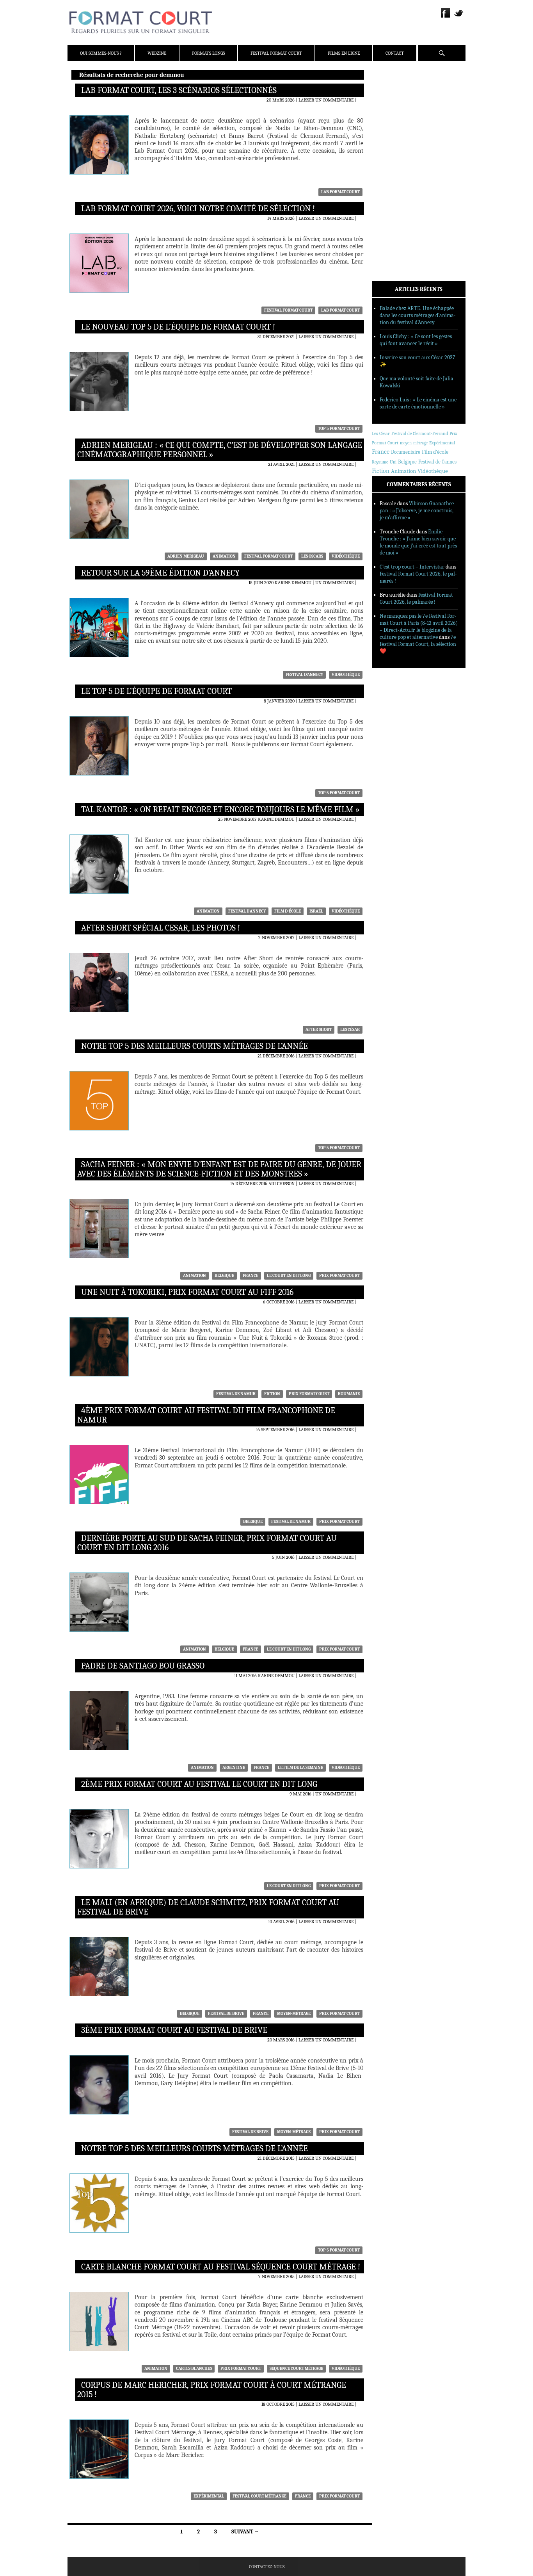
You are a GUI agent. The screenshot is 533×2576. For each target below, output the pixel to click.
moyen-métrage (294, 2014)
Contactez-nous (267, 2567)
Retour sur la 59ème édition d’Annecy (160, 573)
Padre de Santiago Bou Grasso (143, 1666)
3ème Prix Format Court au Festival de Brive (174, 2030)
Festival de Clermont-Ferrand (420, 433)
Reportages (395, 190)
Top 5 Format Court (339, 429)
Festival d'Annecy (304, 675)
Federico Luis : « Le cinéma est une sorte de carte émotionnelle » (418, 403)
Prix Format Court (339, 1276)
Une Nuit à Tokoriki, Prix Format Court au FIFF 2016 (187, 1292)
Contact (395, 53)
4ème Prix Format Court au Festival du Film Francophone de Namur (206, 1415)
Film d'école (288, 911)
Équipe (390, 105)
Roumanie (349, 1394)
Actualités (395, 150)
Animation (224, 556)
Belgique (224, 1276)
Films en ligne (344, 53)
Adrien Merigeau (186, 556)
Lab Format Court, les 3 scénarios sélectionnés (179, 90)
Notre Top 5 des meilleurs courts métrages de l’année (195, 1046)
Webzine (157, 53)
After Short (319, 1030)
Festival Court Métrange (259, 2496)
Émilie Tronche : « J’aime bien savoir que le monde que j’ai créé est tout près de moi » (418, 542)
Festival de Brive (226, 2014)
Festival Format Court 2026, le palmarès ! (416, 598)
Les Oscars (312, 556)
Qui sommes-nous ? (101, 53)
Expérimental (209, 2496)
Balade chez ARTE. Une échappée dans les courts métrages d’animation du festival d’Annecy (418, 315)
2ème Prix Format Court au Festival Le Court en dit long (199, 1784)
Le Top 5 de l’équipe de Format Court (156, 691)
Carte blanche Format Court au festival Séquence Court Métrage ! (221, 2267)
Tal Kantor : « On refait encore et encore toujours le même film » (220, 809)
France (251, 1276)
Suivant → (245, 2532)
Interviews (395, 180)
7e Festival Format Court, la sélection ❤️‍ (418, 644)
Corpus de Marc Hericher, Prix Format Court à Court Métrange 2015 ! (212, 2390)
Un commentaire (334, 583)
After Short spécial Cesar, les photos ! (161, 928)
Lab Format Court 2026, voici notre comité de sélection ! (198, 209)
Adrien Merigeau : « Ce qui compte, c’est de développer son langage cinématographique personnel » (220, 450)
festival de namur (236, 1394)
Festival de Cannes (437, 462)
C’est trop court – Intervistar (412, 567)
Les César (350, 1030)
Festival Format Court (276, 53)
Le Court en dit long (289, 1276)
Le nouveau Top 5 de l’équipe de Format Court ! (178, 327)
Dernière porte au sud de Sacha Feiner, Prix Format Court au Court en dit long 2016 (207, 1543)
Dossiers (392, 170)
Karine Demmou (293, 583)
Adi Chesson (282, 1184)
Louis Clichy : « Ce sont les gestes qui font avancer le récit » (416, 340)
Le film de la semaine (300, 1768)
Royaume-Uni (384, 462)
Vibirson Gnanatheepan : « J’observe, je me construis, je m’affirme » (418, 511)
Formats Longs (208, 53)
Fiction (272, 1394)
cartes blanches (194, 2368)
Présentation (398, 95)
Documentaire (406, 452)
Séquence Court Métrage (296, 2368)
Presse (390, 115)
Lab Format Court (340, 192)
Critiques (393, 160)
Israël (316, 911)
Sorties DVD (396, 200)
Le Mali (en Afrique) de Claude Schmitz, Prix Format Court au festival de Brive (208, 1907)
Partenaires (396, 125)
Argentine (234, 1768)
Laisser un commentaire (326, 100)
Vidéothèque (346, 556)
